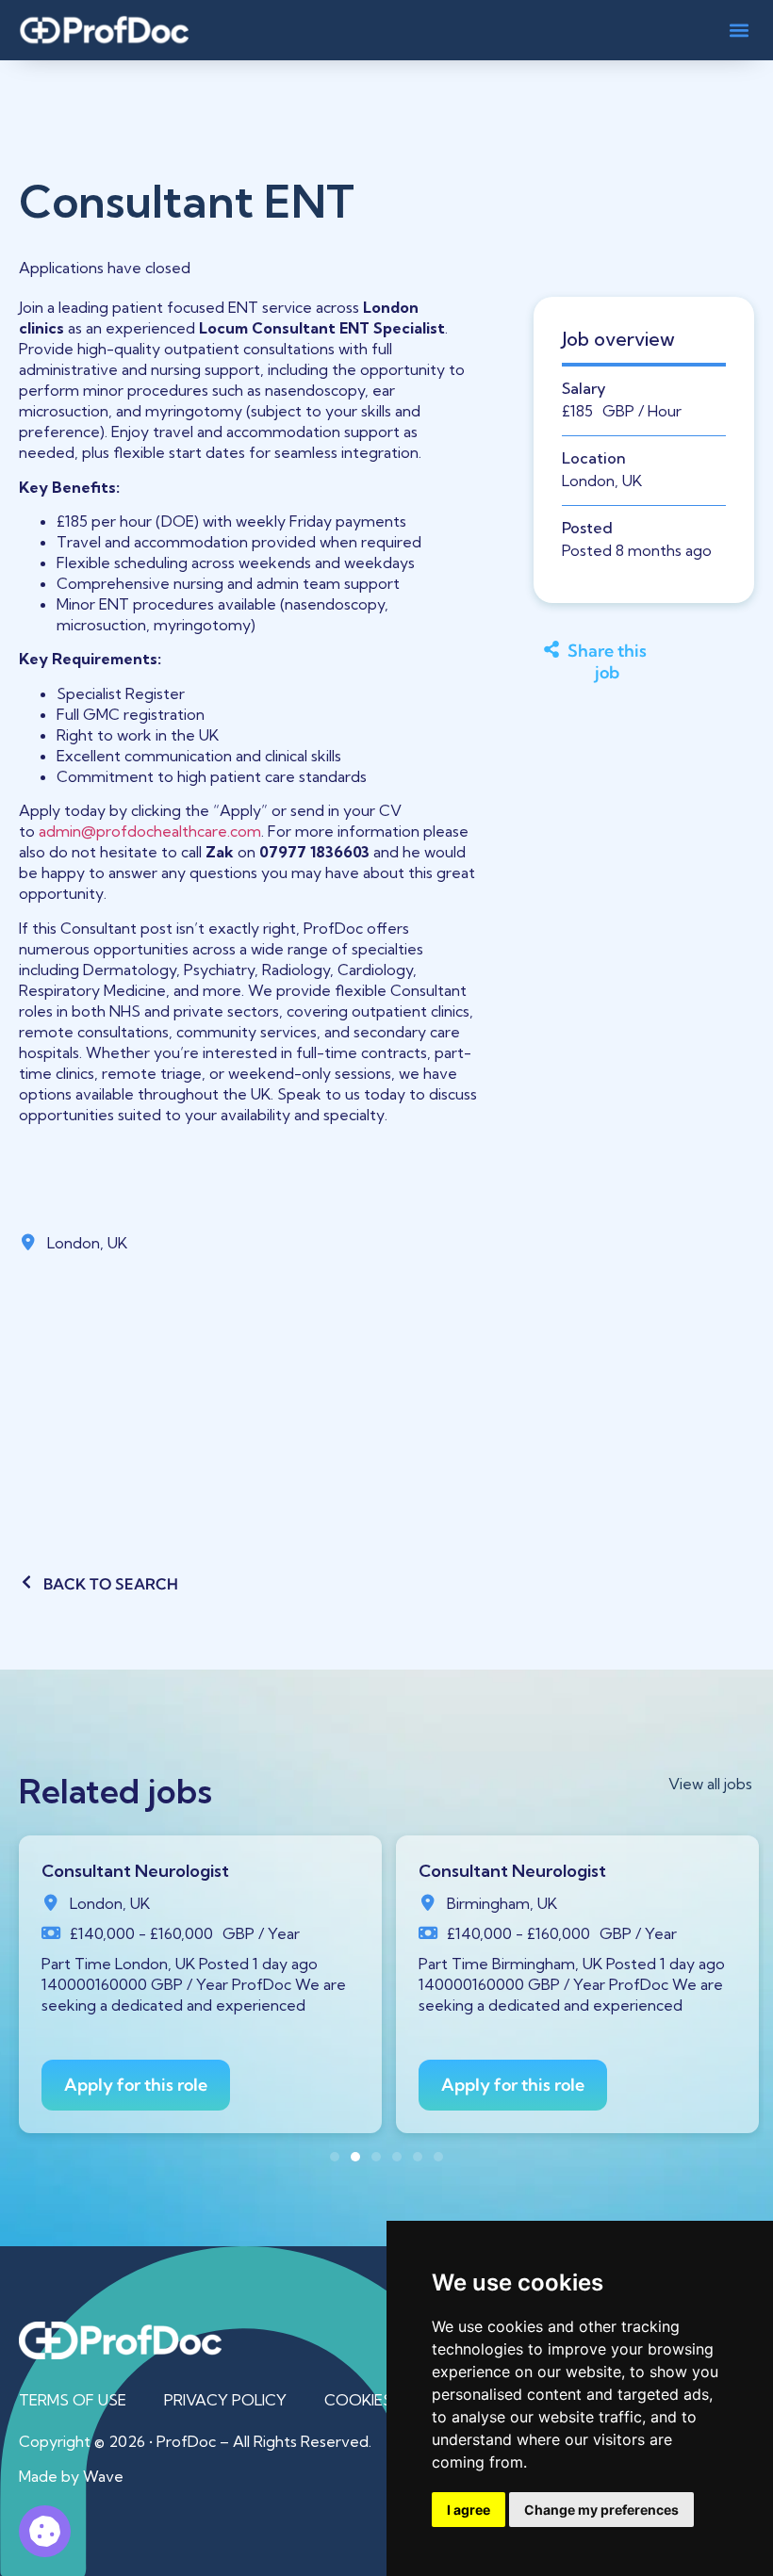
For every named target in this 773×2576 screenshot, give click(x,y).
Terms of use (73, 2400)
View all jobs (710, 1784)
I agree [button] (469, 2510)
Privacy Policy (225, 2400)
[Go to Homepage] (104, 30)
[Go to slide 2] (355, 2157)
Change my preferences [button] (601, 2510)
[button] (739, 30)
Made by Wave (71, 2476)
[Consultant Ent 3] (45, 2531)
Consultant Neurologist (135, 1871)
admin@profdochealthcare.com (150, 831)
